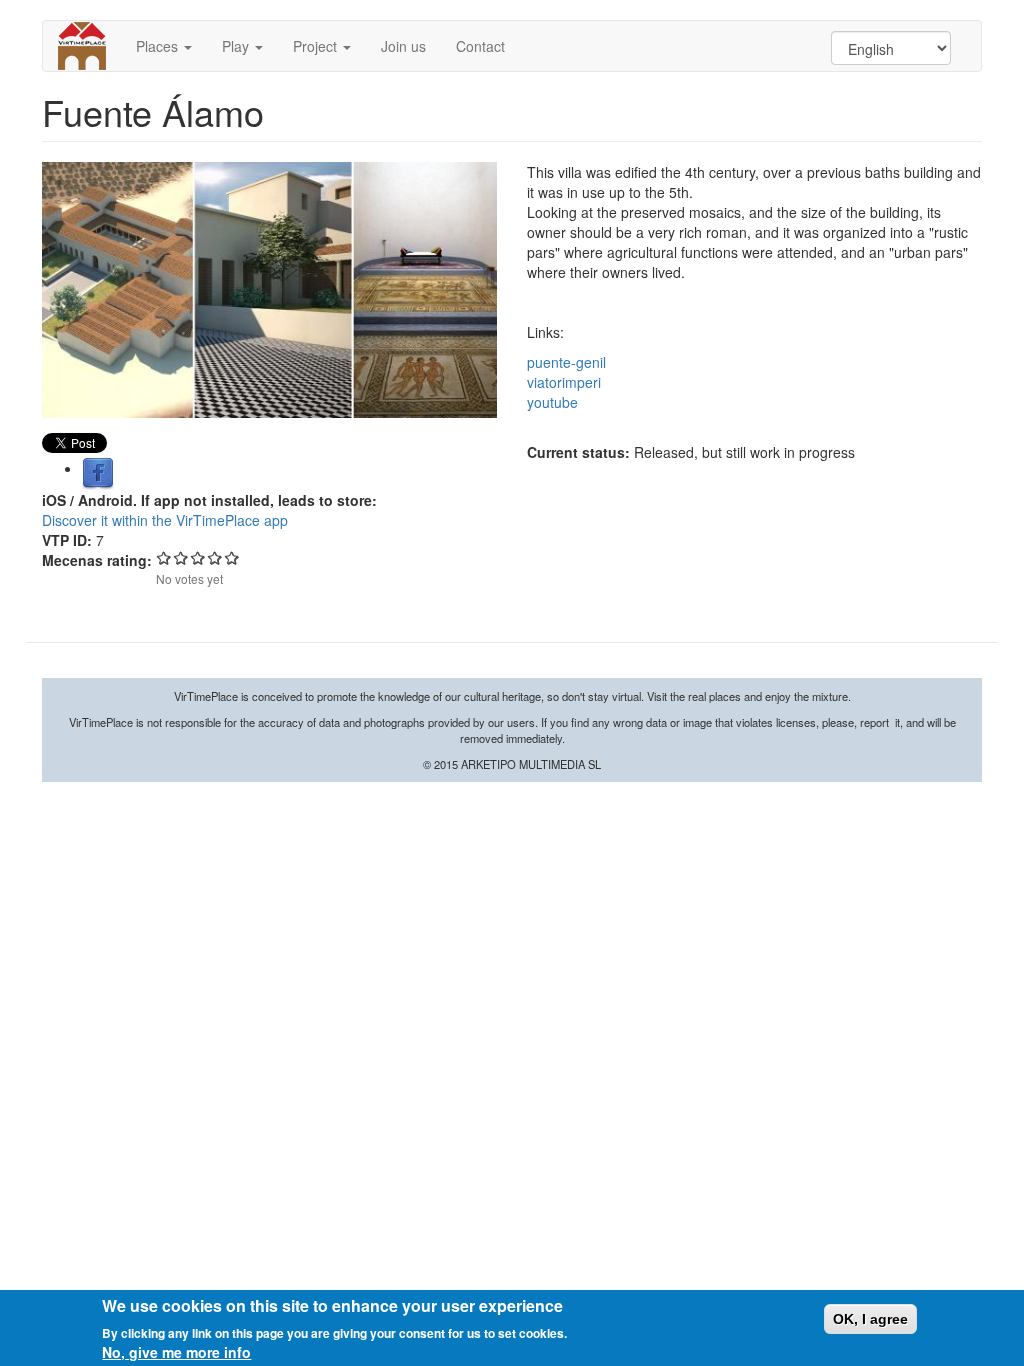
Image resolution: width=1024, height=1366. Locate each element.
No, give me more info (176, 1352)
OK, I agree (870, 1319)
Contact (480, 46)
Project (317, 46)
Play (237, 46)
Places (159, 46)
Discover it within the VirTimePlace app (165, 520)
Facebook (98, 474)
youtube (552, 402)
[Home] (89, 46)
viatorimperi (564, 382)
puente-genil (566, 362)
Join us (403, 46)
